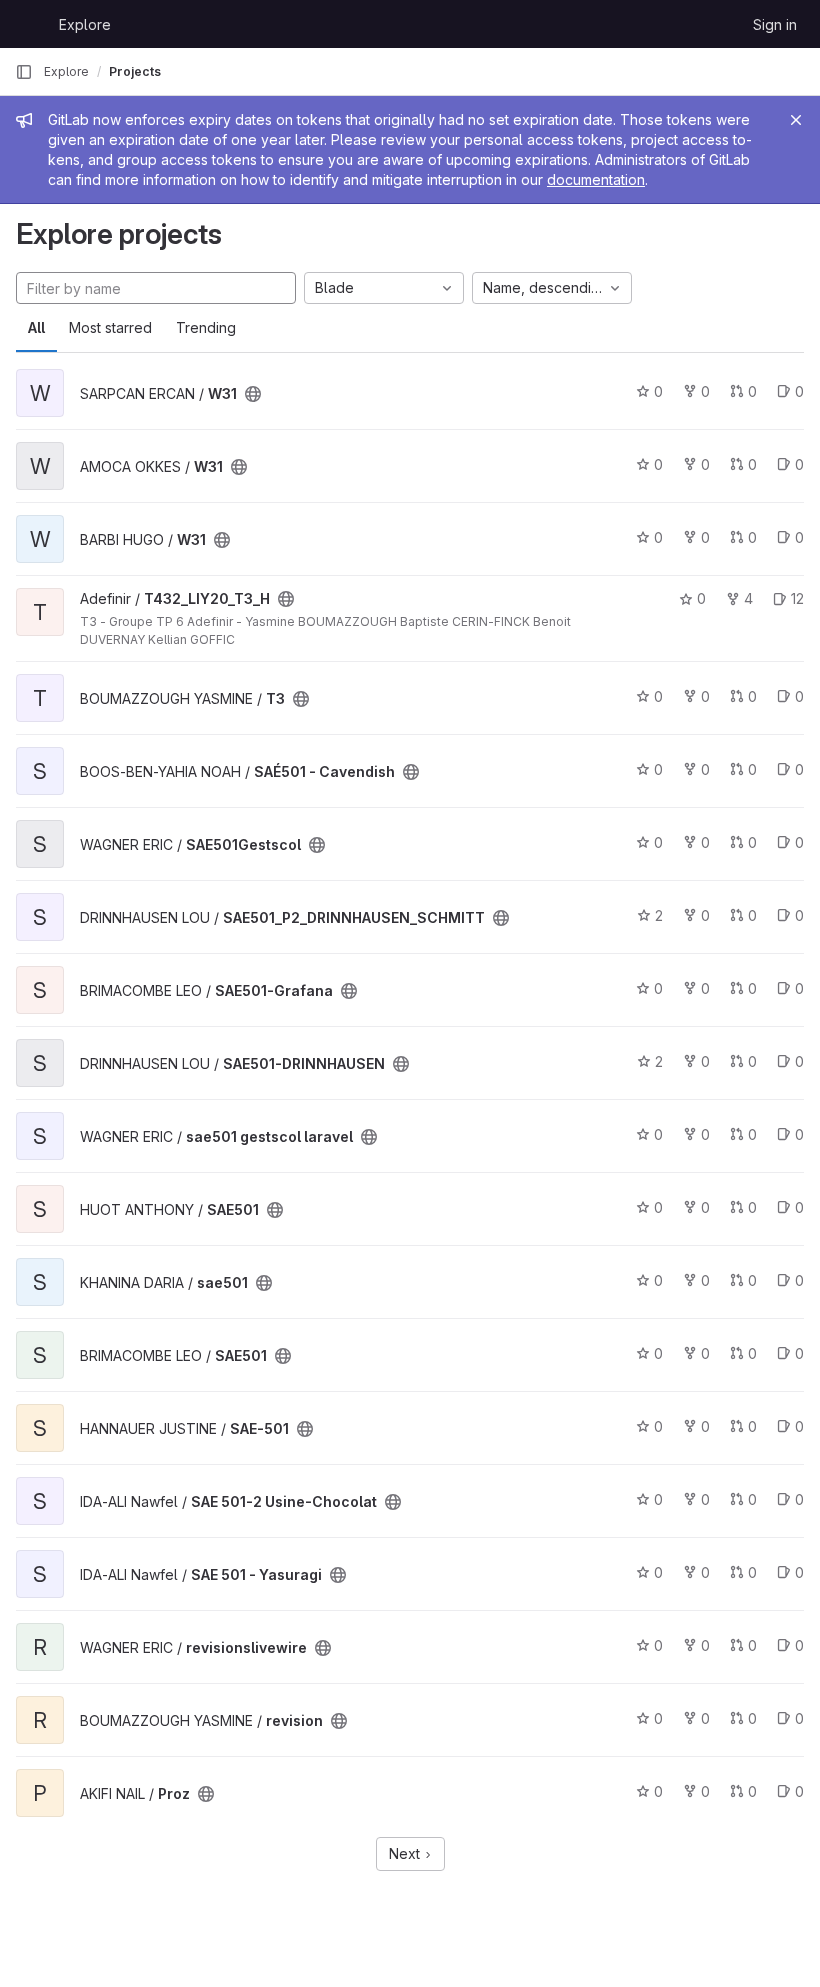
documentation (596, 179)
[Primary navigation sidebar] (24, 72)
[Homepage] (27, 24)
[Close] (796, 120)
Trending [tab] (206, 327)
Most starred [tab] (110, 327)
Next (406, 1853)
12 (797, 598)
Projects (135, 71)
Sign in (775, 24)
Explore (85, 24)
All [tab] (36, 327)
